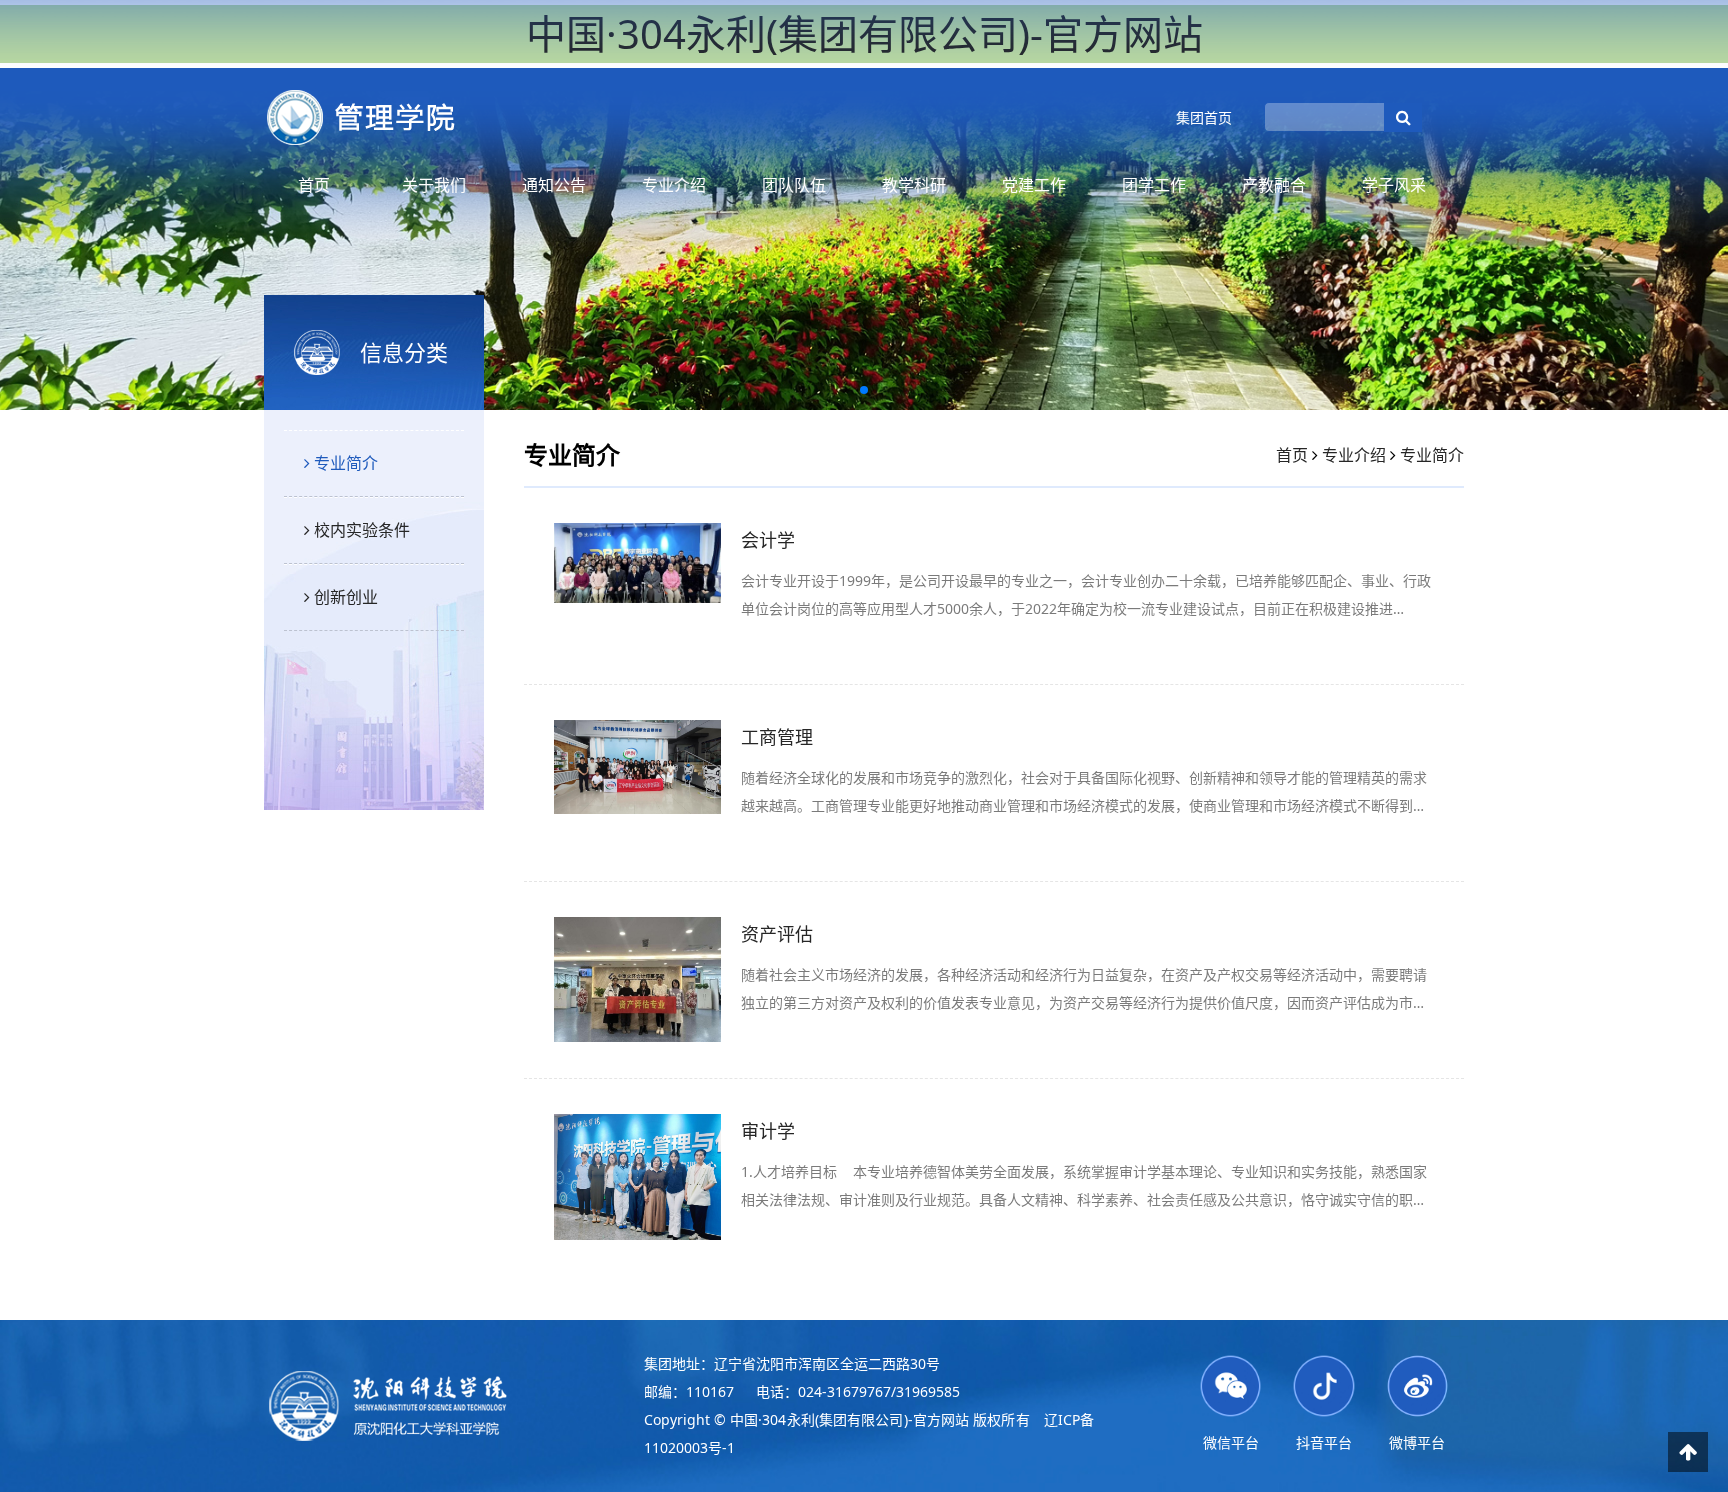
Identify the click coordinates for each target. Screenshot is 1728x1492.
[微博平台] (1417, 1384)
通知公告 (554, 185)
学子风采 (1394, 185)
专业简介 (344, 463)
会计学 (768, 540)
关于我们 (434, 185)
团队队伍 (794, 185)
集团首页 (1204, 117)
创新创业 (344, 597)
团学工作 (1154, 185)
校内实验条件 (360, 530)
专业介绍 (674, 185)
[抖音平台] (1323, 1384)
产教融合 (1274, 185)
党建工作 (1034, 185)
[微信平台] (1230, 1384)
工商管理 (777, 737)
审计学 (768, 1131)
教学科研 (914, 185)
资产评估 (777, 934)
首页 (314, 185)
